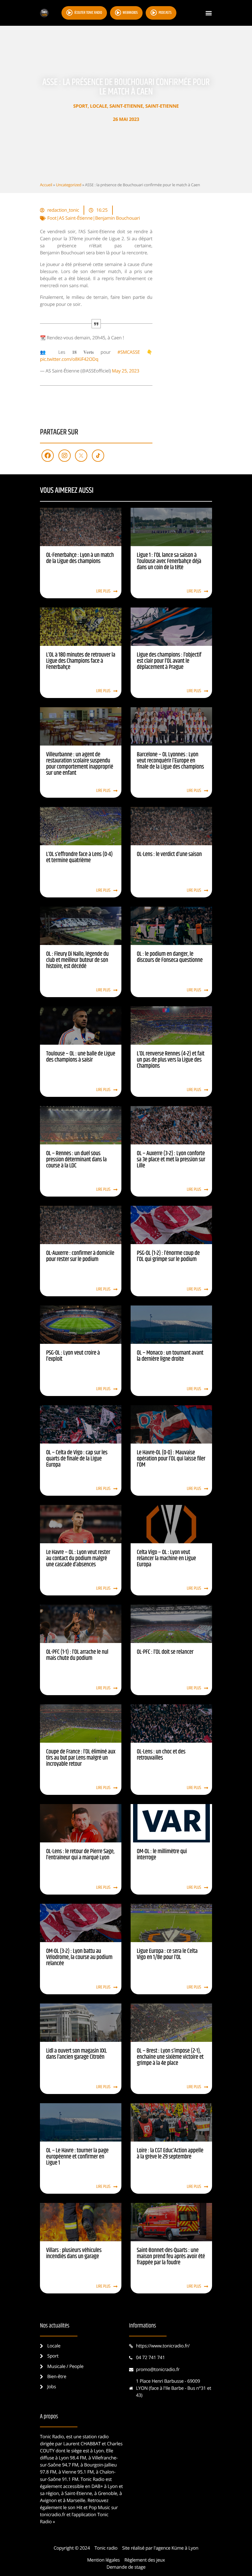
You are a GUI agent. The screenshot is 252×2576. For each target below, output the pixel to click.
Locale (99, 106)
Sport (80, 106)
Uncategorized (69, 185)
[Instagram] (65, 456)
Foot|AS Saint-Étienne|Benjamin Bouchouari (94, 218)
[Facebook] (48, 456)
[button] (209, 13)
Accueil (46, 185)
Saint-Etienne (126, 106)
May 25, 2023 (126, 371)
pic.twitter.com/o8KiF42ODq (69, 359)
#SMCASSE (129, 352)
